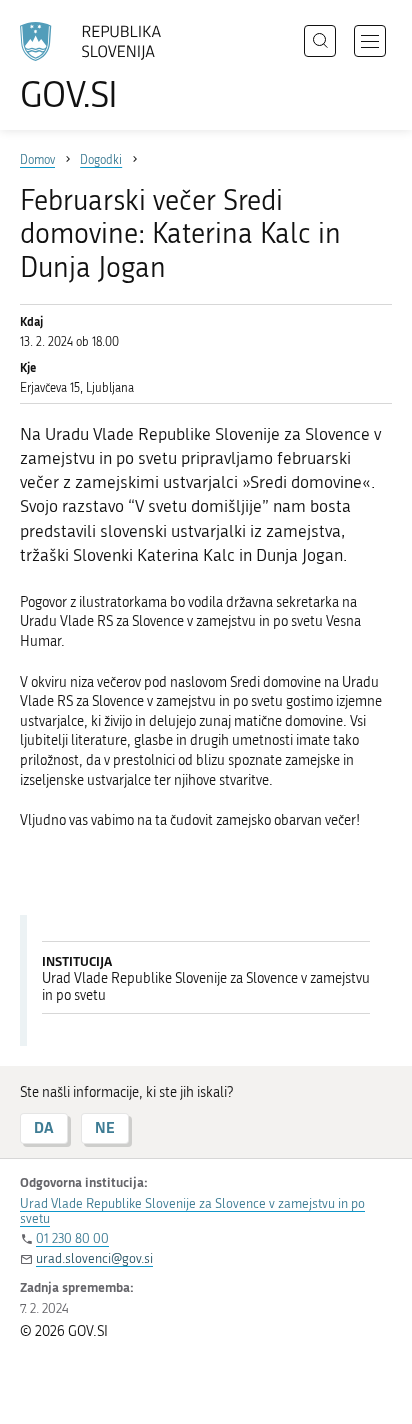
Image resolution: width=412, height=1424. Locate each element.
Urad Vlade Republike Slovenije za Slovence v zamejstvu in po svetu (192, 1211)
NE (105, 1127)
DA (44, 1127)
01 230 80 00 (72, 1238)
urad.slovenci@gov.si (94, 1258)
